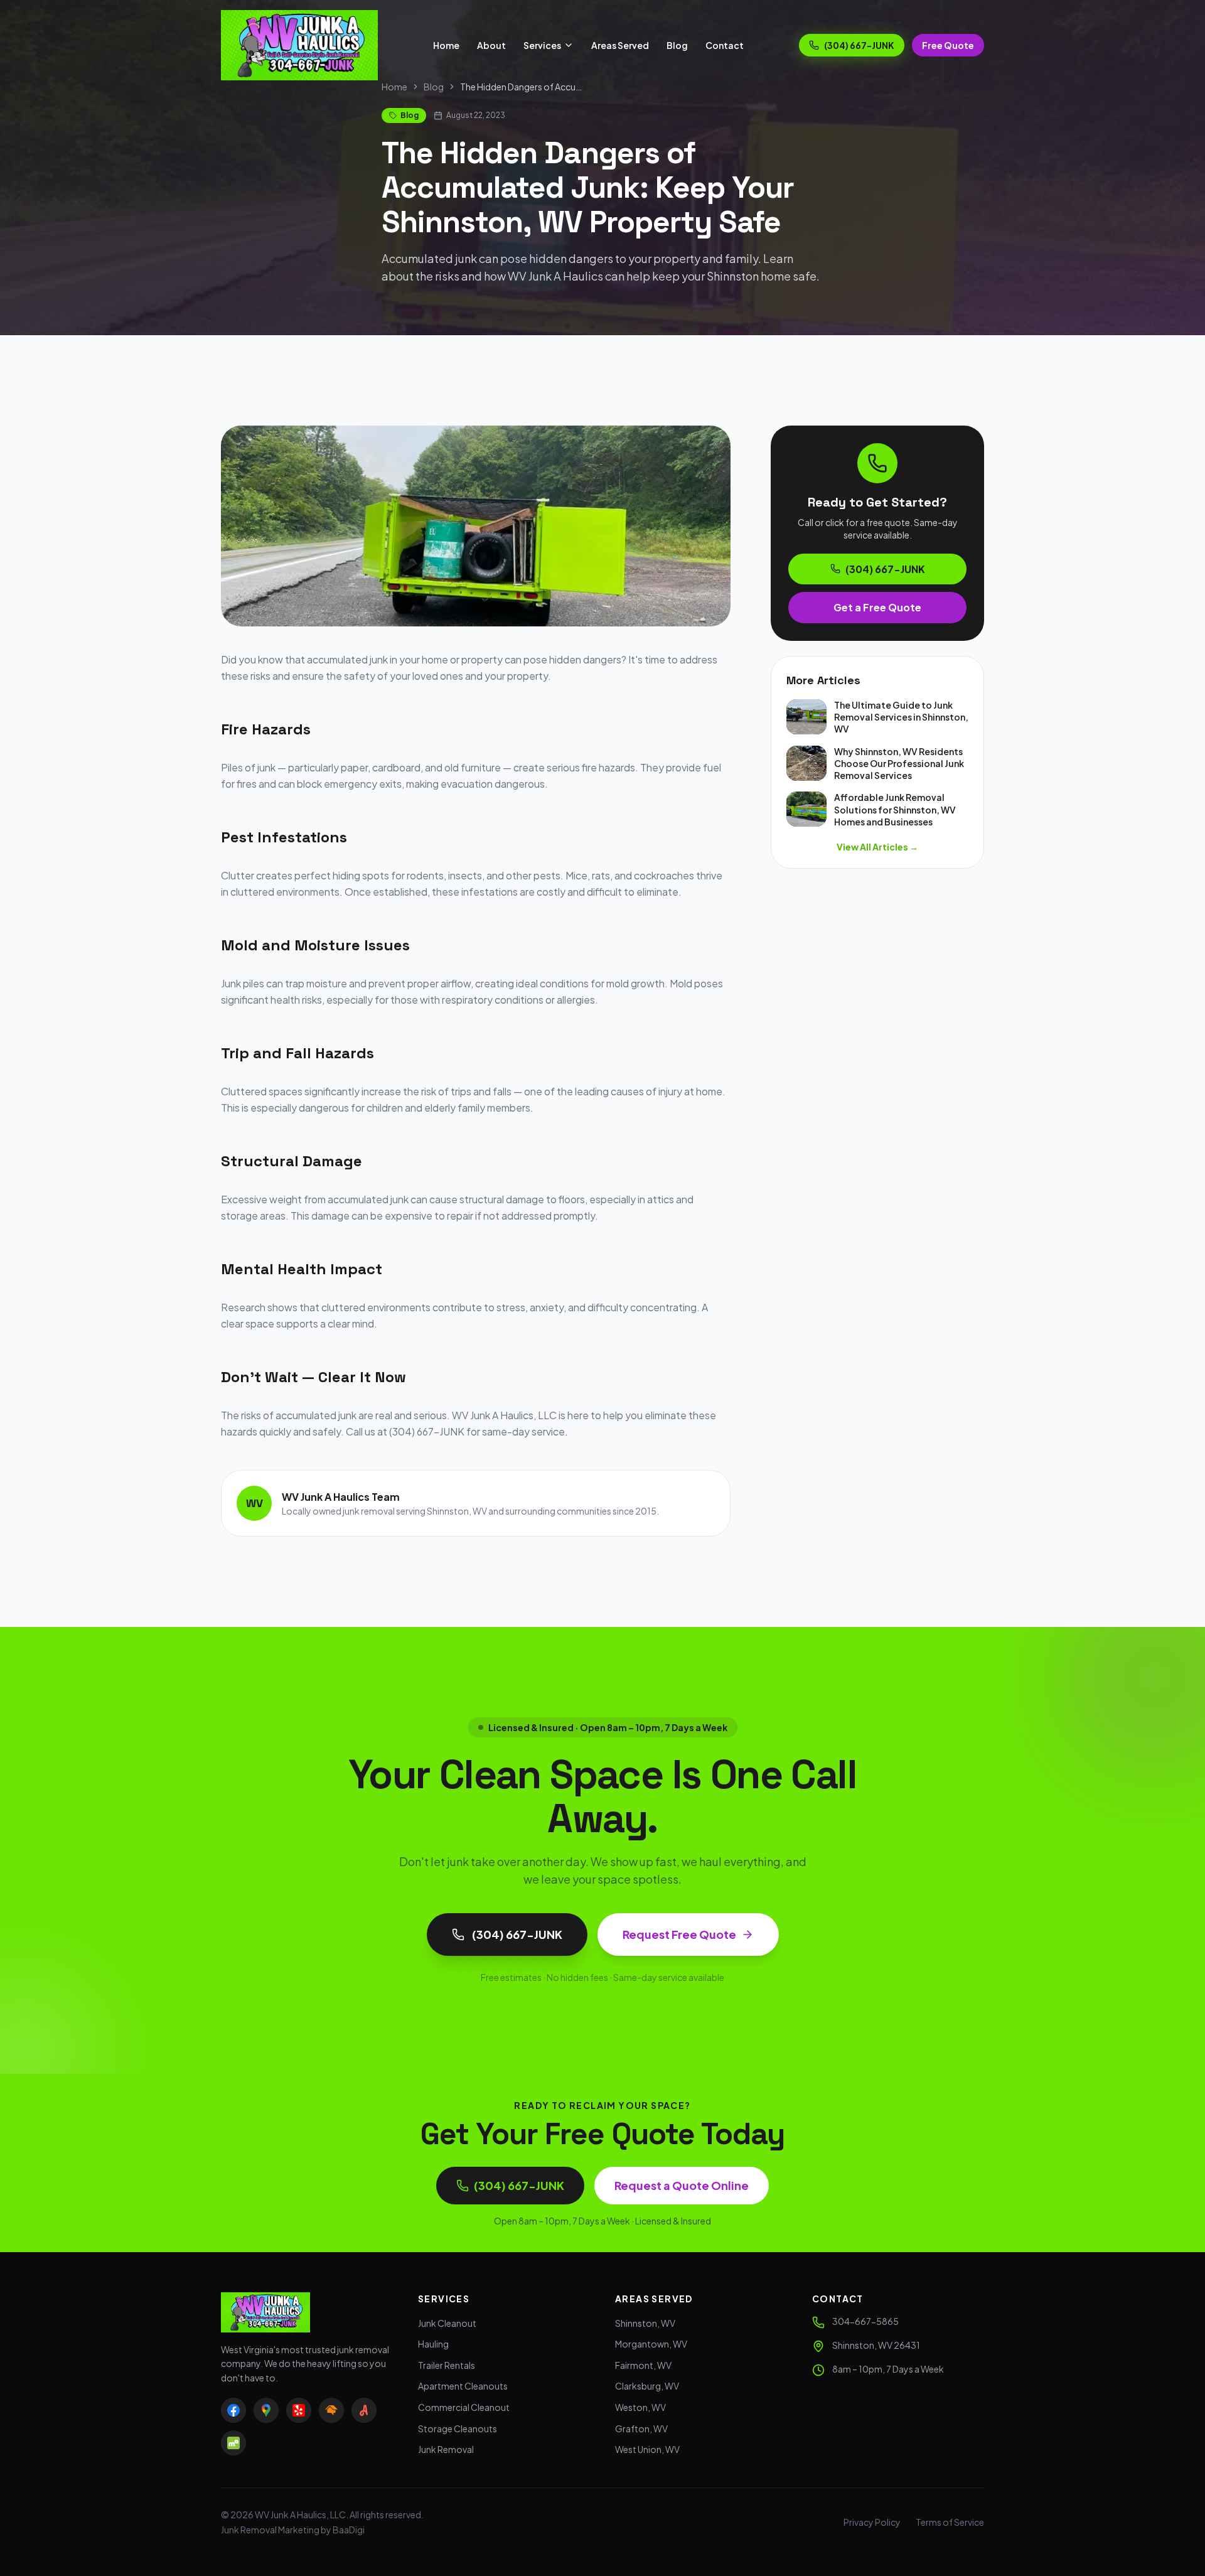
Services (542, 45)
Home (446, 45)
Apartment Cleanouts (463, 2386)
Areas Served (620, 45)
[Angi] (364, 2410)
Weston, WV (640, 2407)
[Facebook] (233, 2410)
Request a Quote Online (682, 2185)
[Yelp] (299, 2410)
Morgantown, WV (651, 2344)
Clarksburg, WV (647, 2386)
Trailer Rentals (447, 2365)
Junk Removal (446, 2449)
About (491, 45)
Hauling (433, 2344)
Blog (677, 45)
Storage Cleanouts (458, 2428)
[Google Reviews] (266, 2410)
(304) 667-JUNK (859, 45)
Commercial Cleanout (464, 2407)
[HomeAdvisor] (331, 2410)
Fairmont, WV (643, 2365)
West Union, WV (647, 2449)
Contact (725, 45)
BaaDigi (349, 2530)
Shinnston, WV (645, 2323)
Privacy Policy (872, 2522)
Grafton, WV (641, 2428)
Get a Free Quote (877, 607)
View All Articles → (877, 847)
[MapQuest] (233, 2443)
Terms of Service (950, 2522)
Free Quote (948, 45)
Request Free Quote (679, 1934)
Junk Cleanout (447, 2323)
